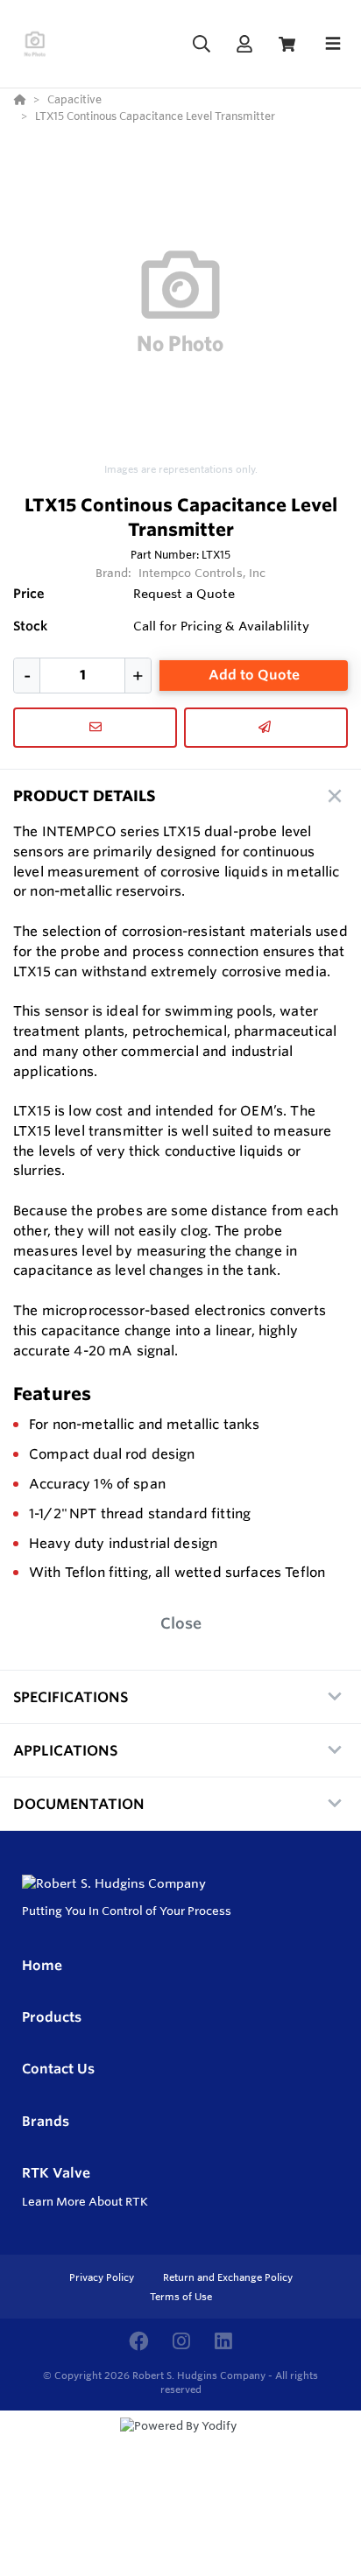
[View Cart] (287, 44)
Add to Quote (254, 675)
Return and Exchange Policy (228, 2277)
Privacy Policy (103, 2277)
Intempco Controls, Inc (202, 573)
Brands (46, 2121)
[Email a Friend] (266, 728)
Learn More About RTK (85, 2201)
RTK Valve (56, 2173)
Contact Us (58, 2069)
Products (52, 2017)
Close (181, 1623)
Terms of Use (181, 2297)
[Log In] (244, 44)
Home (42, 1965)
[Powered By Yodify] (180, 2442)
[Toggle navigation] (333, 44)
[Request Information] (95, 728)
